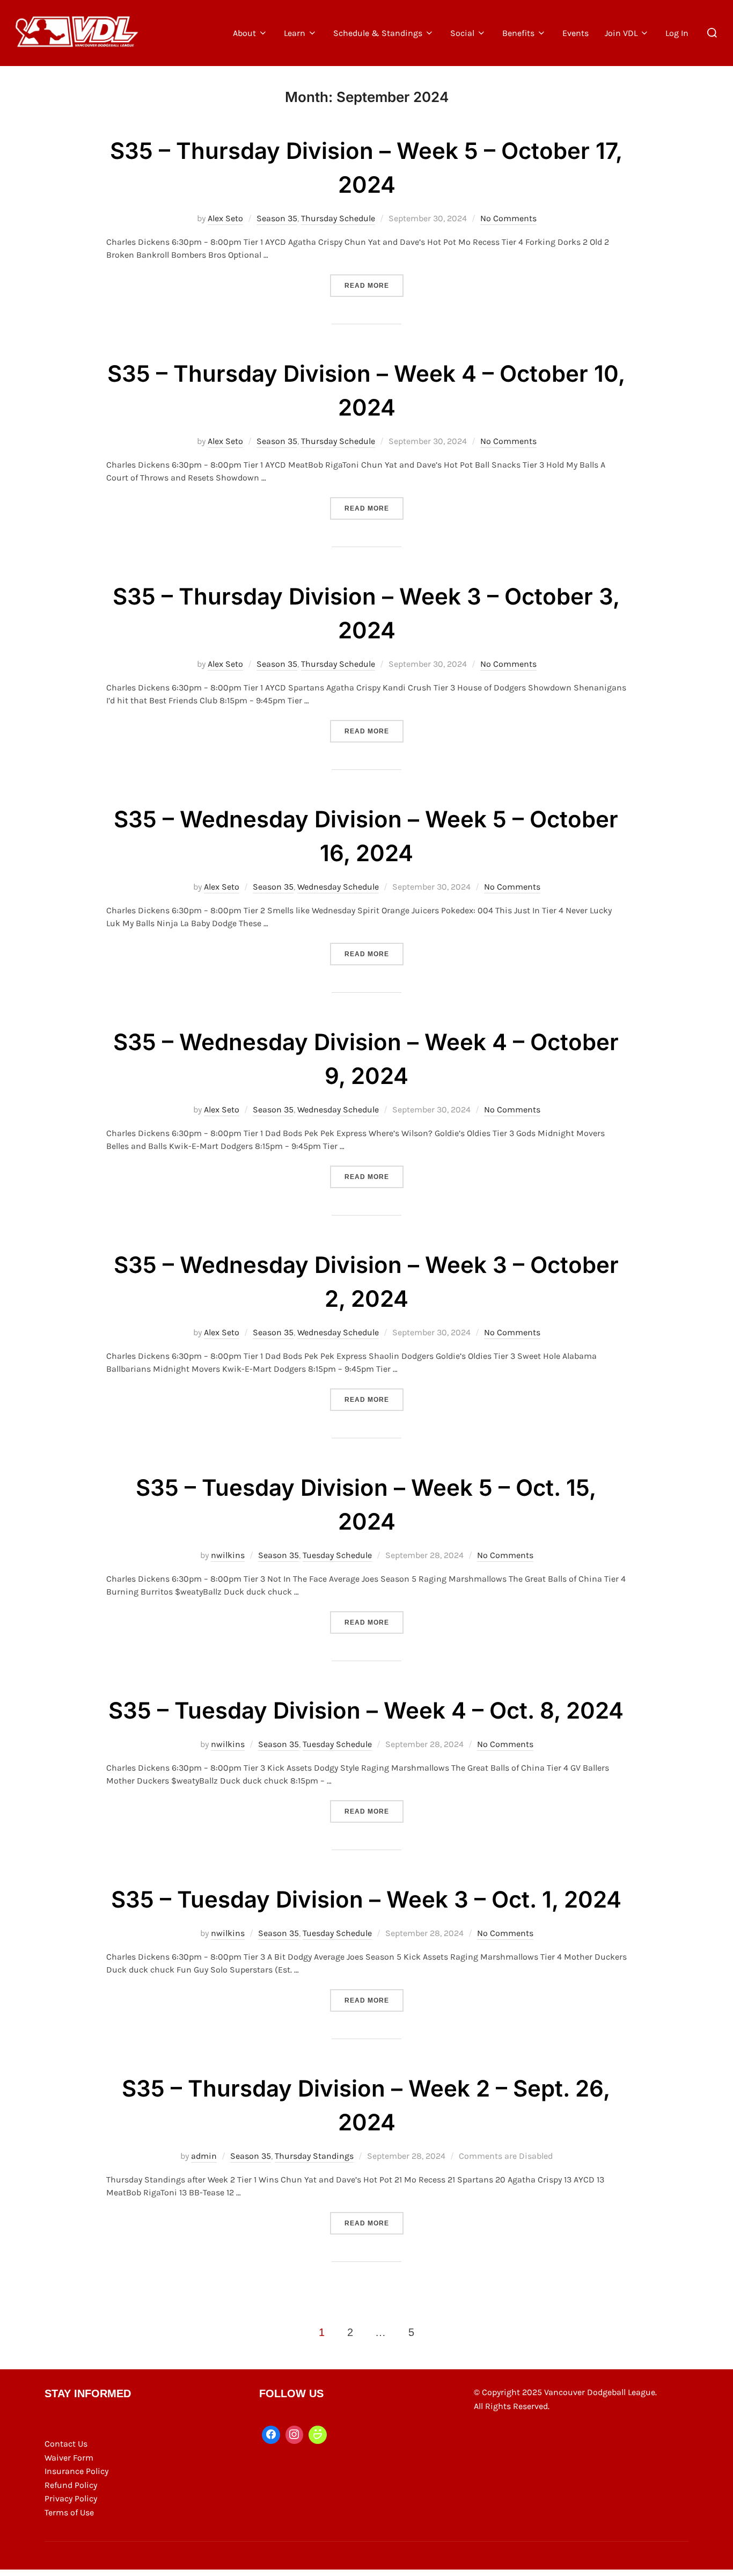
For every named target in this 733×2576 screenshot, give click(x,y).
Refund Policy (71, 2485)
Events (576, 33)
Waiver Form (69, 2458)
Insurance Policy (76, 2471)
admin (204, 2156)
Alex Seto (225, 218)
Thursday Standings (314, 2156)
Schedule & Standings (378, 33)
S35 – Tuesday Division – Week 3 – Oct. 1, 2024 (366, 1899)
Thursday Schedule (338, 218)
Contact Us (66, 2444)
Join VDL (621, 33)
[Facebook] (271, 2435)
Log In (677, 33)
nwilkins (228, 1555)
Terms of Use (69, 2512)
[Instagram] (295, 2435)
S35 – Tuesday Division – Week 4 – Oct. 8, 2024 (366, 1710)
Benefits (518, 33)
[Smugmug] (318, 2435)
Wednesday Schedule (338, 887)
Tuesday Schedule (337, 1555)
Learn (295, 33)
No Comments (508, 218)
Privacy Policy (71, 2498)
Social (462, 33)
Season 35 (277, 218)
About (244, 33)
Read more (374, 285)
